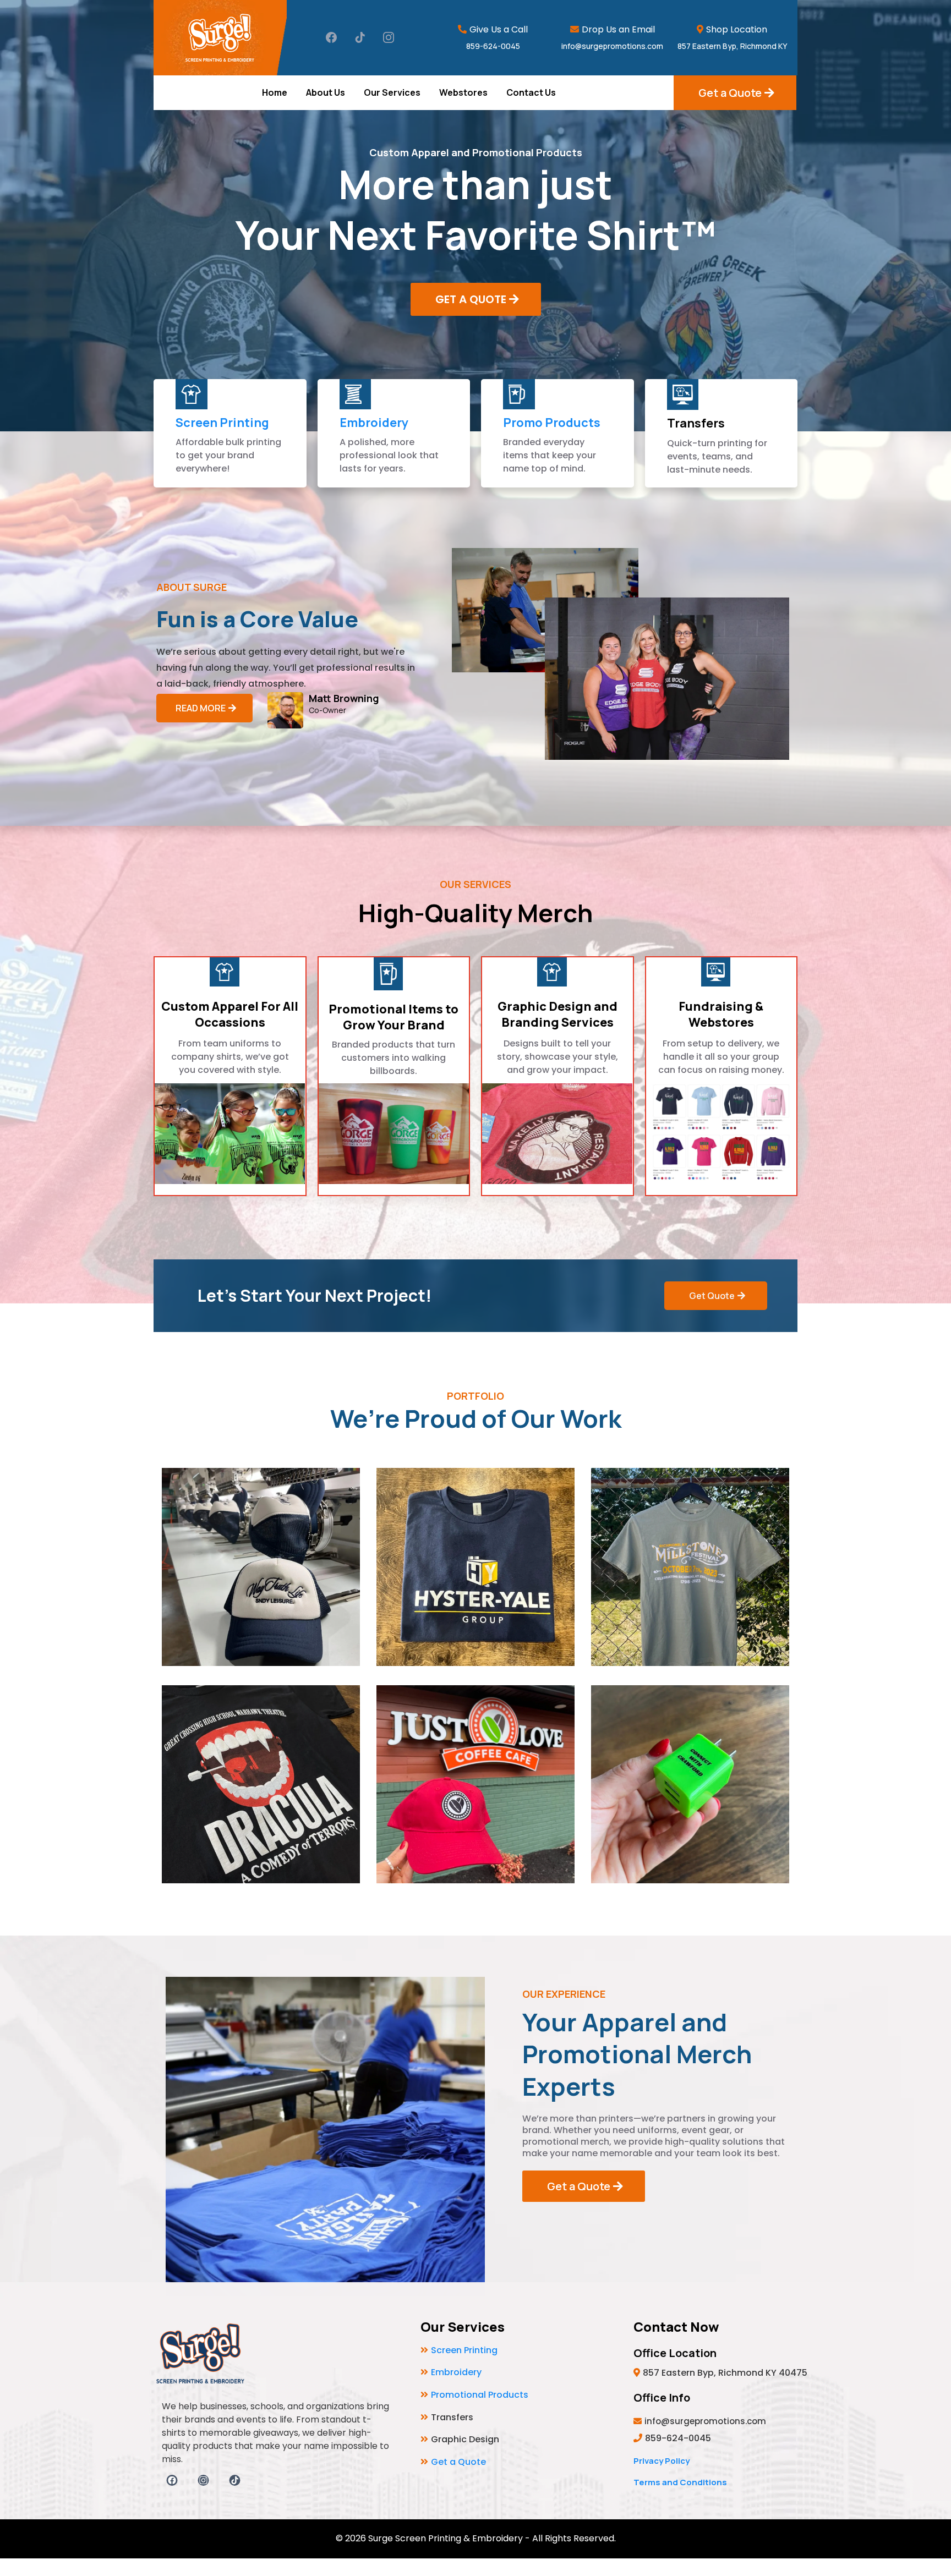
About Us (326, 92)
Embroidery (374, 423)
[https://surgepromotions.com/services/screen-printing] (192, 394)
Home (275, 92)
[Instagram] (389, 37)
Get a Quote (458, 2462)
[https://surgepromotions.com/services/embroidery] (356, 394)
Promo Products (552, 423)
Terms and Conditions (680, 2482)
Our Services (392, 92)
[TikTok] (360, 37)
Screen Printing (222, 423)
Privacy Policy (662, 2461)
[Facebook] (331, 37)
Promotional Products (480, 2395)
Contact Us (531, 92)
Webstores (463, 92)
